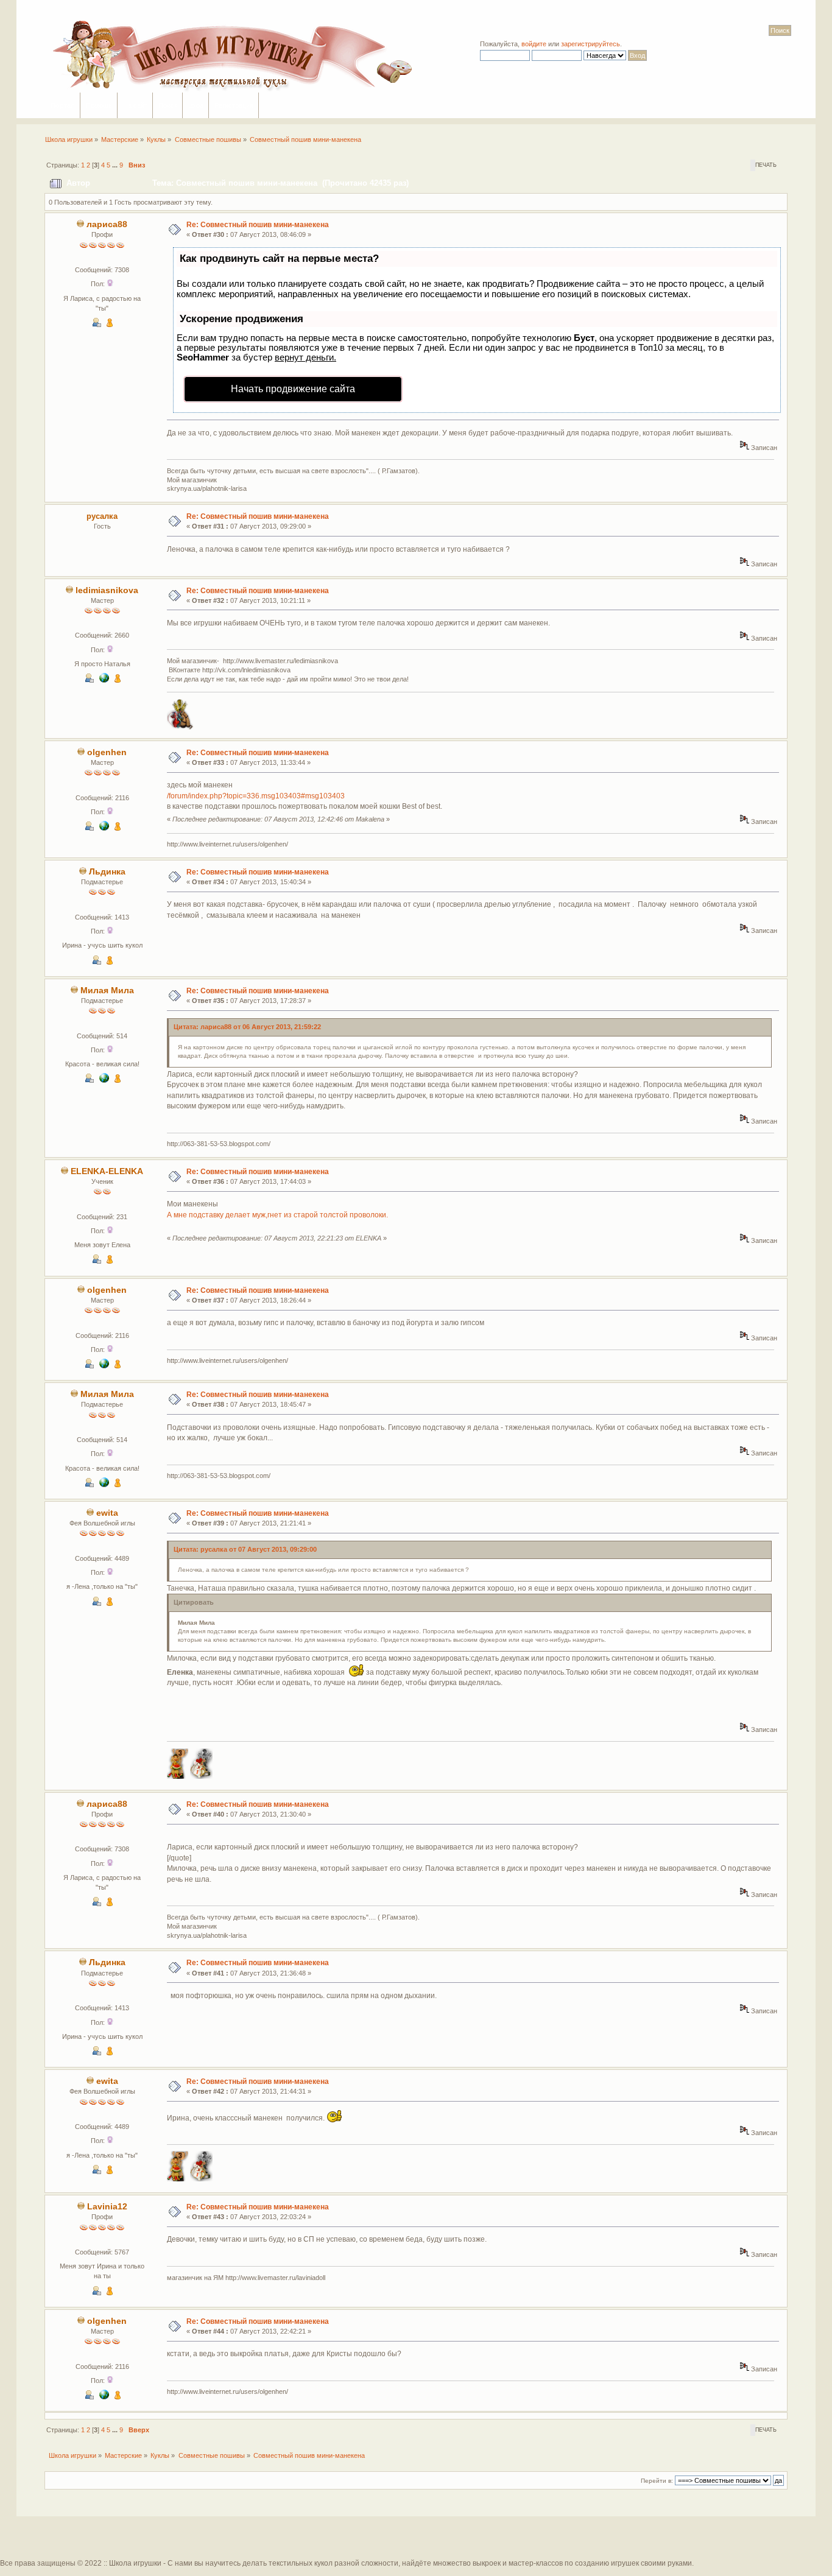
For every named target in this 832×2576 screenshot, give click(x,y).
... (116, 165)
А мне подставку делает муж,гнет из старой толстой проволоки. (277, 1215)
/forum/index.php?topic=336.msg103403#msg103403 (256, 796)
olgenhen (107, 752)
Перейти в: (657, 2481)
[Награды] (110, 325)
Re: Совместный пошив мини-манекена (258, 225)
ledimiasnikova (107, 590)
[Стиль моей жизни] (104, 1080)
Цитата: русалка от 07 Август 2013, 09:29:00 (245, 1549)
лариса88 (107, 224)
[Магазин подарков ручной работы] (104, 680)
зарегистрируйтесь (591, 44)
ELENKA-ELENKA (107, 1171)
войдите (534, 44)
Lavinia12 (107, 2207)
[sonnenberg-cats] (104, 828)
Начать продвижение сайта (293, 389)
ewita (107, 1513)
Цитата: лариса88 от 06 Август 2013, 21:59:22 (247, 1027)
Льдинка (107, 872)
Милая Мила (107, 991)
